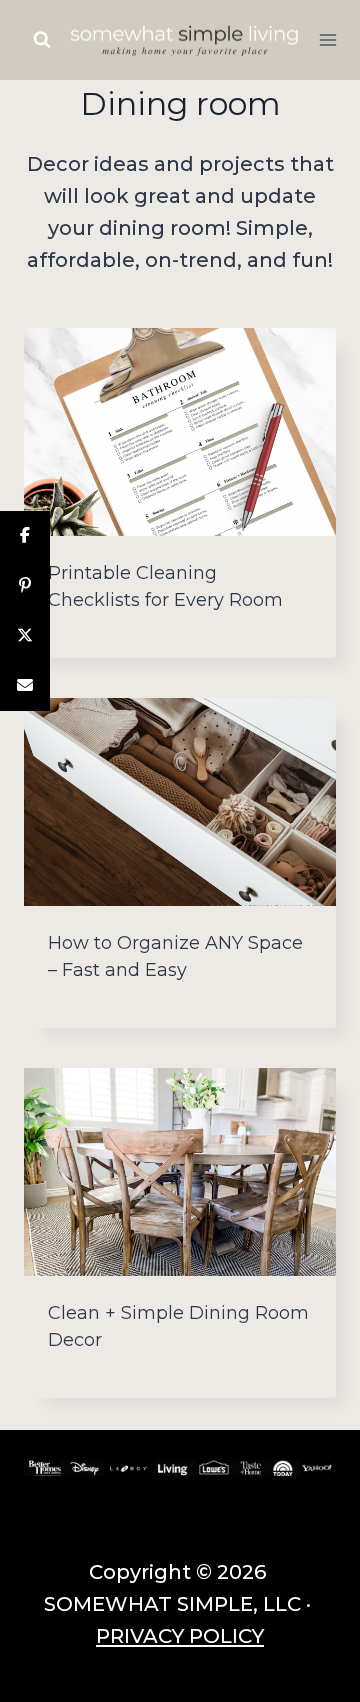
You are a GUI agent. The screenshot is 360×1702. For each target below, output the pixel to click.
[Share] (25, 536)
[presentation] (180, 432)
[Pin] (25, 586)
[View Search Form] (42, 40)
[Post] (25, 636)
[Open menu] (328, 39)
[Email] (25, 686)
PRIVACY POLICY (180, 1636)
